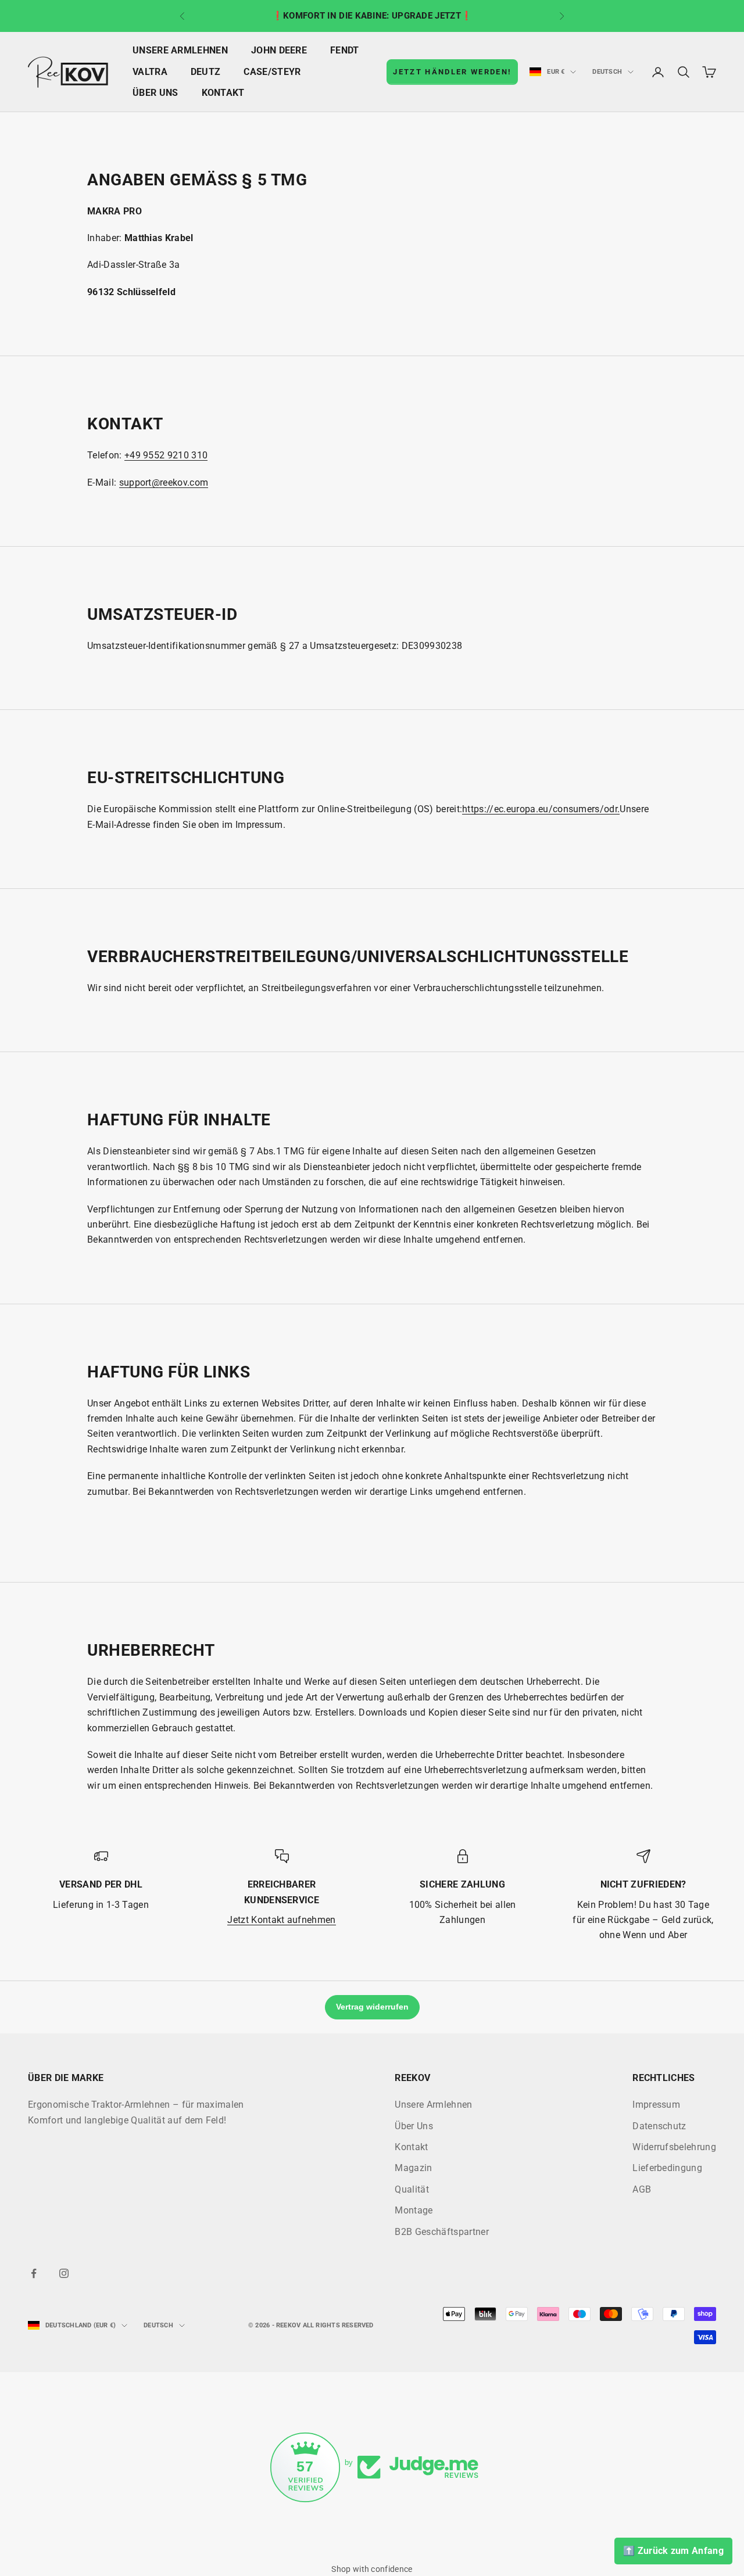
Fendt (345, 51)
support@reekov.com (164, 482)
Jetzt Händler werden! (452, 72)
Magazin (413, 2168)
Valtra (150, 72)
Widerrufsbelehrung (674, 2147)
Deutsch (607, 72)
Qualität (412, 2189)
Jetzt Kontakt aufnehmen (281, 1920)
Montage (414, 2210)
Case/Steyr (272, 72)
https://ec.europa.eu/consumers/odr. (541, 809)
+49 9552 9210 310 (166, 455)
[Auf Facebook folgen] (34, 2273)
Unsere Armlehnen (180, 51)
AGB (642, 2189)
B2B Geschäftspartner (441, 2232)
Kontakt (223, 93)
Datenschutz (659, 2126)
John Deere (279, 51)
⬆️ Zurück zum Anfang (673, 2551)
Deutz (206, 72)
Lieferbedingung (667, 2168)
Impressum (656, 2105)
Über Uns (155, 93)
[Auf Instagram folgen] (64, 2273)
